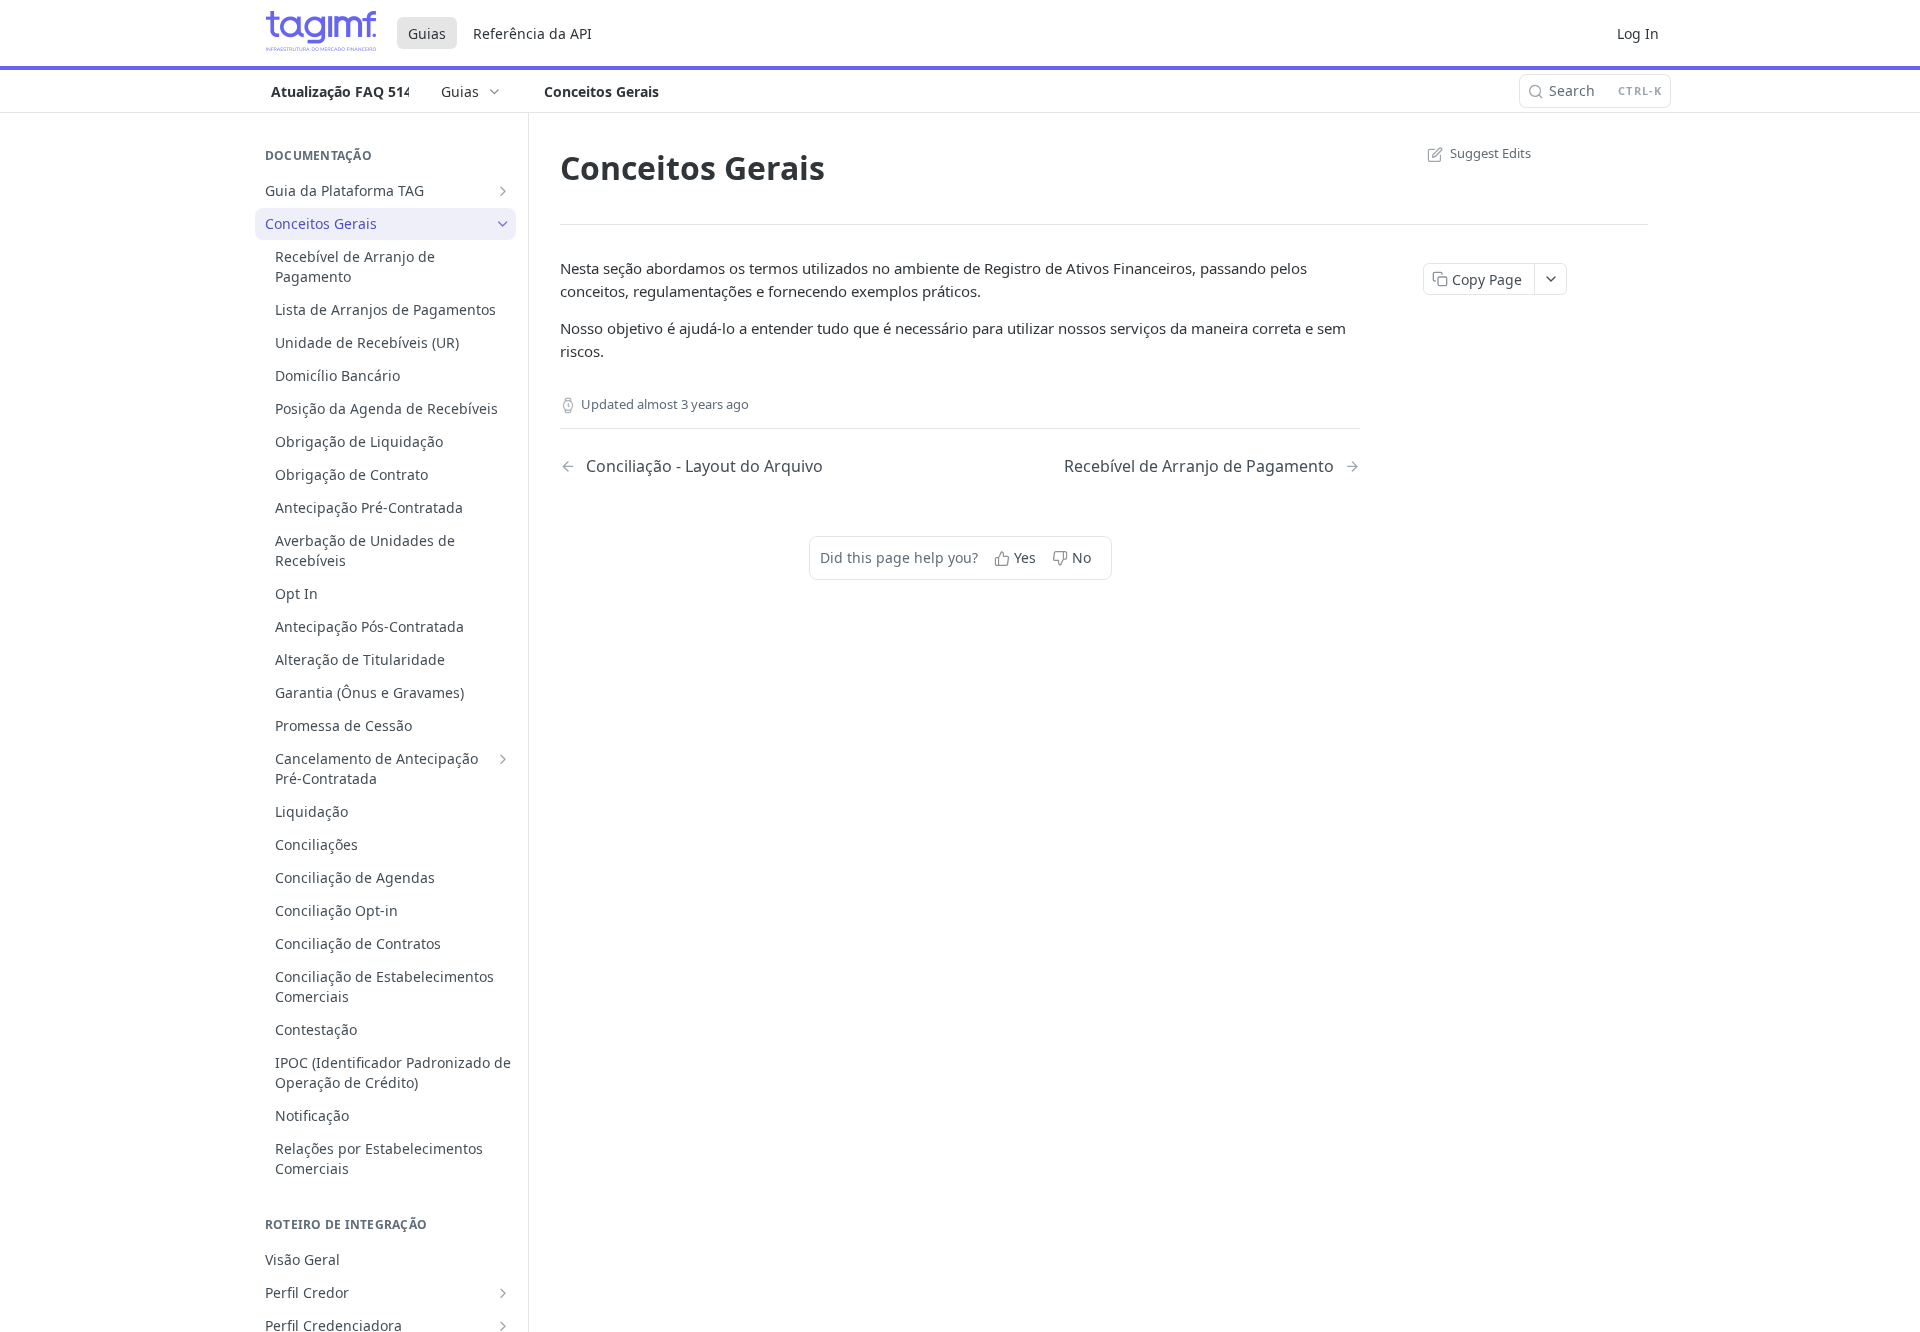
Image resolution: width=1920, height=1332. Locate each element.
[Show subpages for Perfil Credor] (503, 1293)
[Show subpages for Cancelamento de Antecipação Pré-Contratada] (503, 759)
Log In (1638, 33)
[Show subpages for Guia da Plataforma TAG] (503, 191)
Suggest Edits (1490, 153)
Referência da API (532, 33)
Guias (427, 33)
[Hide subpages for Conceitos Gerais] (503, 224)
